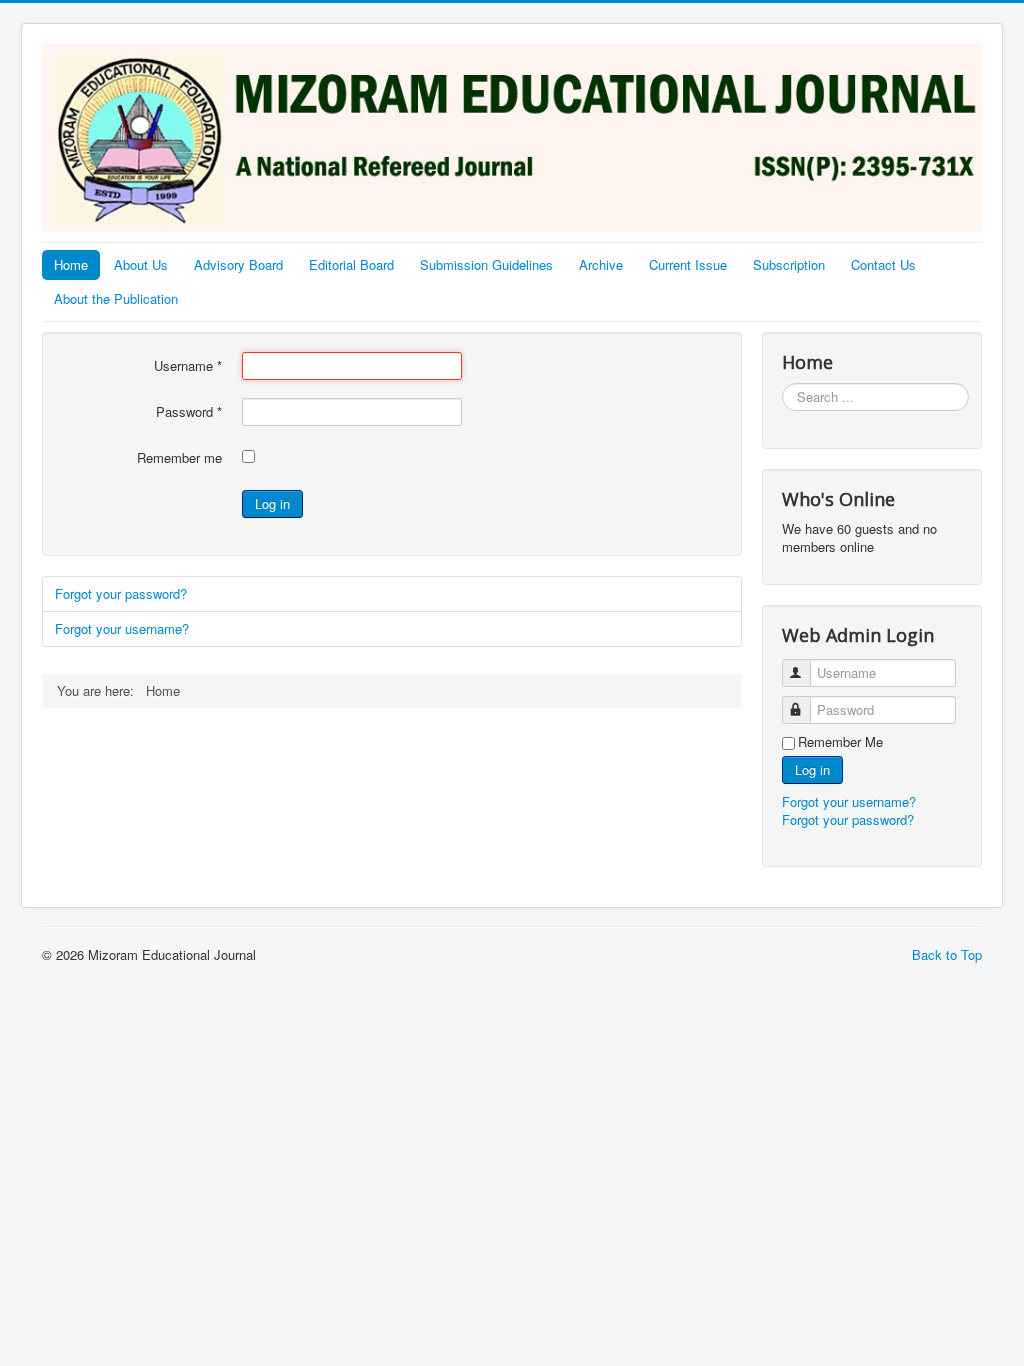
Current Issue (688, 264)
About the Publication (116, 298)
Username (188, 366)
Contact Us (883, 264)
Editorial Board (351, 264)
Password (189, 412)
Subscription (789, 264)
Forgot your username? (122, 628)
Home (71, 264)
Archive (601, 264)
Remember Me (840, 742)
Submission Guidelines (486, 264)
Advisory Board (238, 264)
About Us (141, 264)
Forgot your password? (121, 593)
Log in (272, 503)
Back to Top (947, 954)
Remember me (179, 458)
